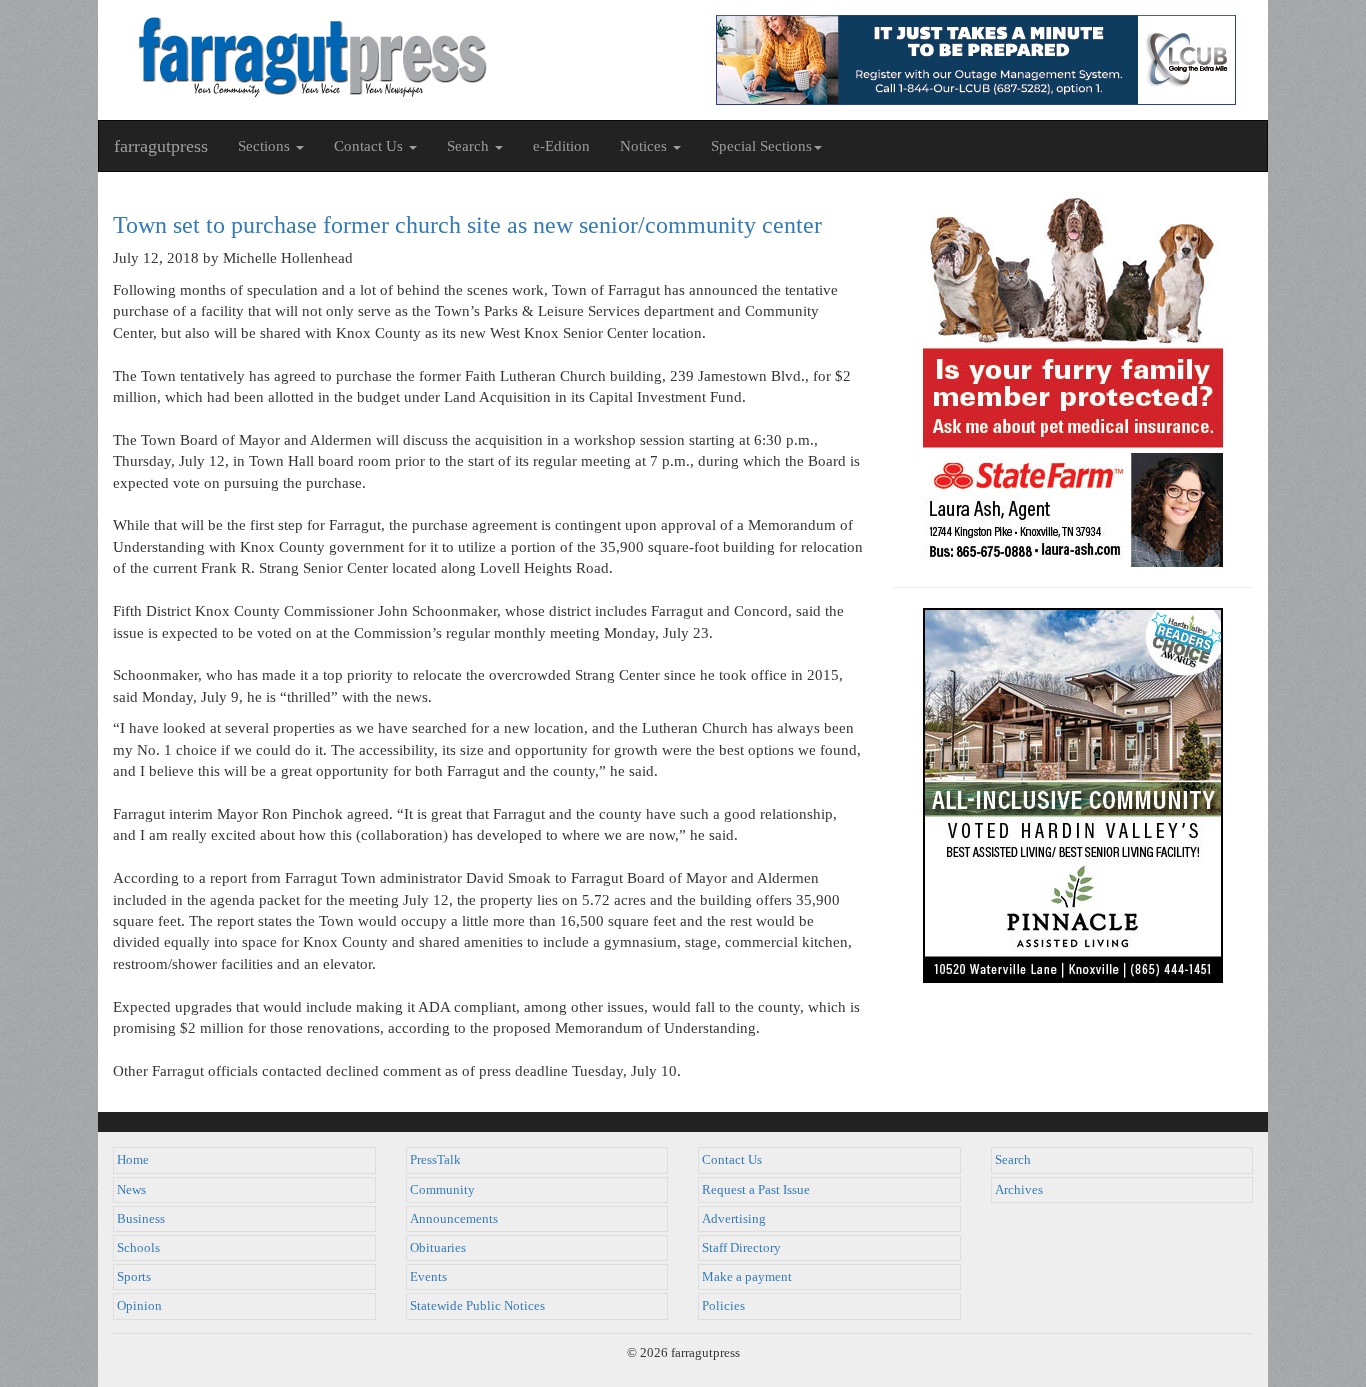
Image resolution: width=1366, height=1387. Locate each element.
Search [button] (470, 146)
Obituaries (438, 1248)
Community (442, 1190)
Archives (1019, 1190)
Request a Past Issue (756, 1190)
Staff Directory (741, 1248)
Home (133, 1160)
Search (1013, 1160)
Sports (134, 1277)
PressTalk (435, 1160)
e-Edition (561, 146)
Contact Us (732, 1160)
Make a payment (747, 1277)
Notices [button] (645, 146)
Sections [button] (266, 146)
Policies (723, 1306)
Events (428, 1277)
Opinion (139, 1306)
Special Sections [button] (761, 146)
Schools (138, 1248)
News (131, 1190)
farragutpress (161, 146)
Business (141, 1219)
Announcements (454, 1219)
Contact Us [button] (370, 146)
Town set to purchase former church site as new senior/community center (467, 225)
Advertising (734, 1219)
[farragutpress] (390, 57)
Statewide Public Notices (477, 1306)
